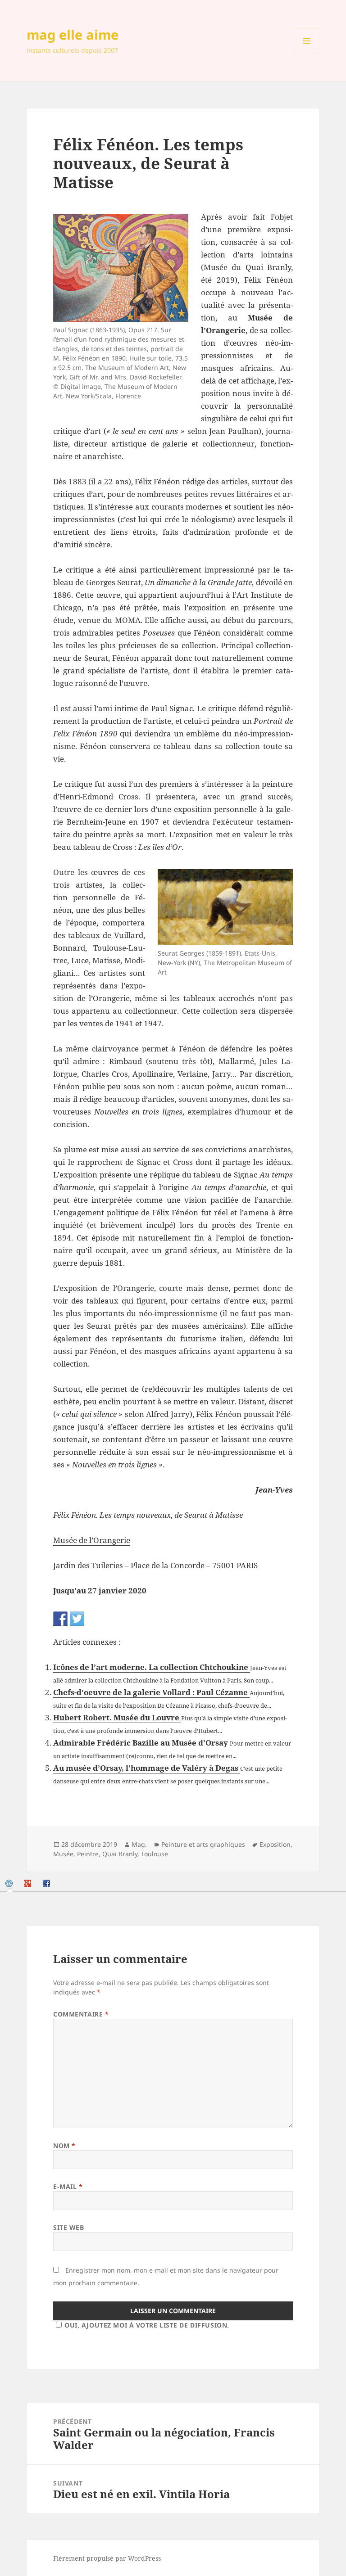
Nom (64, 2145)
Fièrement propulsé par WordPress (107, 2558)
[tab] (10, 1883)
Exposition (275, 1844)
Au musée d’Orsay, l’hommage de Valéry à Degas (147, 1768)
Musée (63, 1854)
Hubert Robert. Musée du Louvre (117, 1717)
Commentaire (81, 2014)
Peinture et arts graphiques (203, 1844)
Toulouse (155, 1854)
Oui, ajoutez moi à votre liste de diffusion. (147, 2325)
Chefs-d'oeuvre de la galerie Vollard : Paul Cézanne (151, 1692)
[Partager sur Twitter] (77, 1619)
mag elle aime (73, 34)
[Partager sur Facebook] (60, 1619)
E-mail (68, 2186)
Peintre (88, 1854)
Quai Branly (120, 1854)
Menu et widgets (307, 53)
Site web (68, 2227)
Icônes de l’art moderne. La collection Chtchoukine (152, 1667)
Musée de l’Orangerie (92, 1540)
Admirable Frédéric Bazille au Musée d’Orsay (141, 1743)
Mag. (139, 1844)
